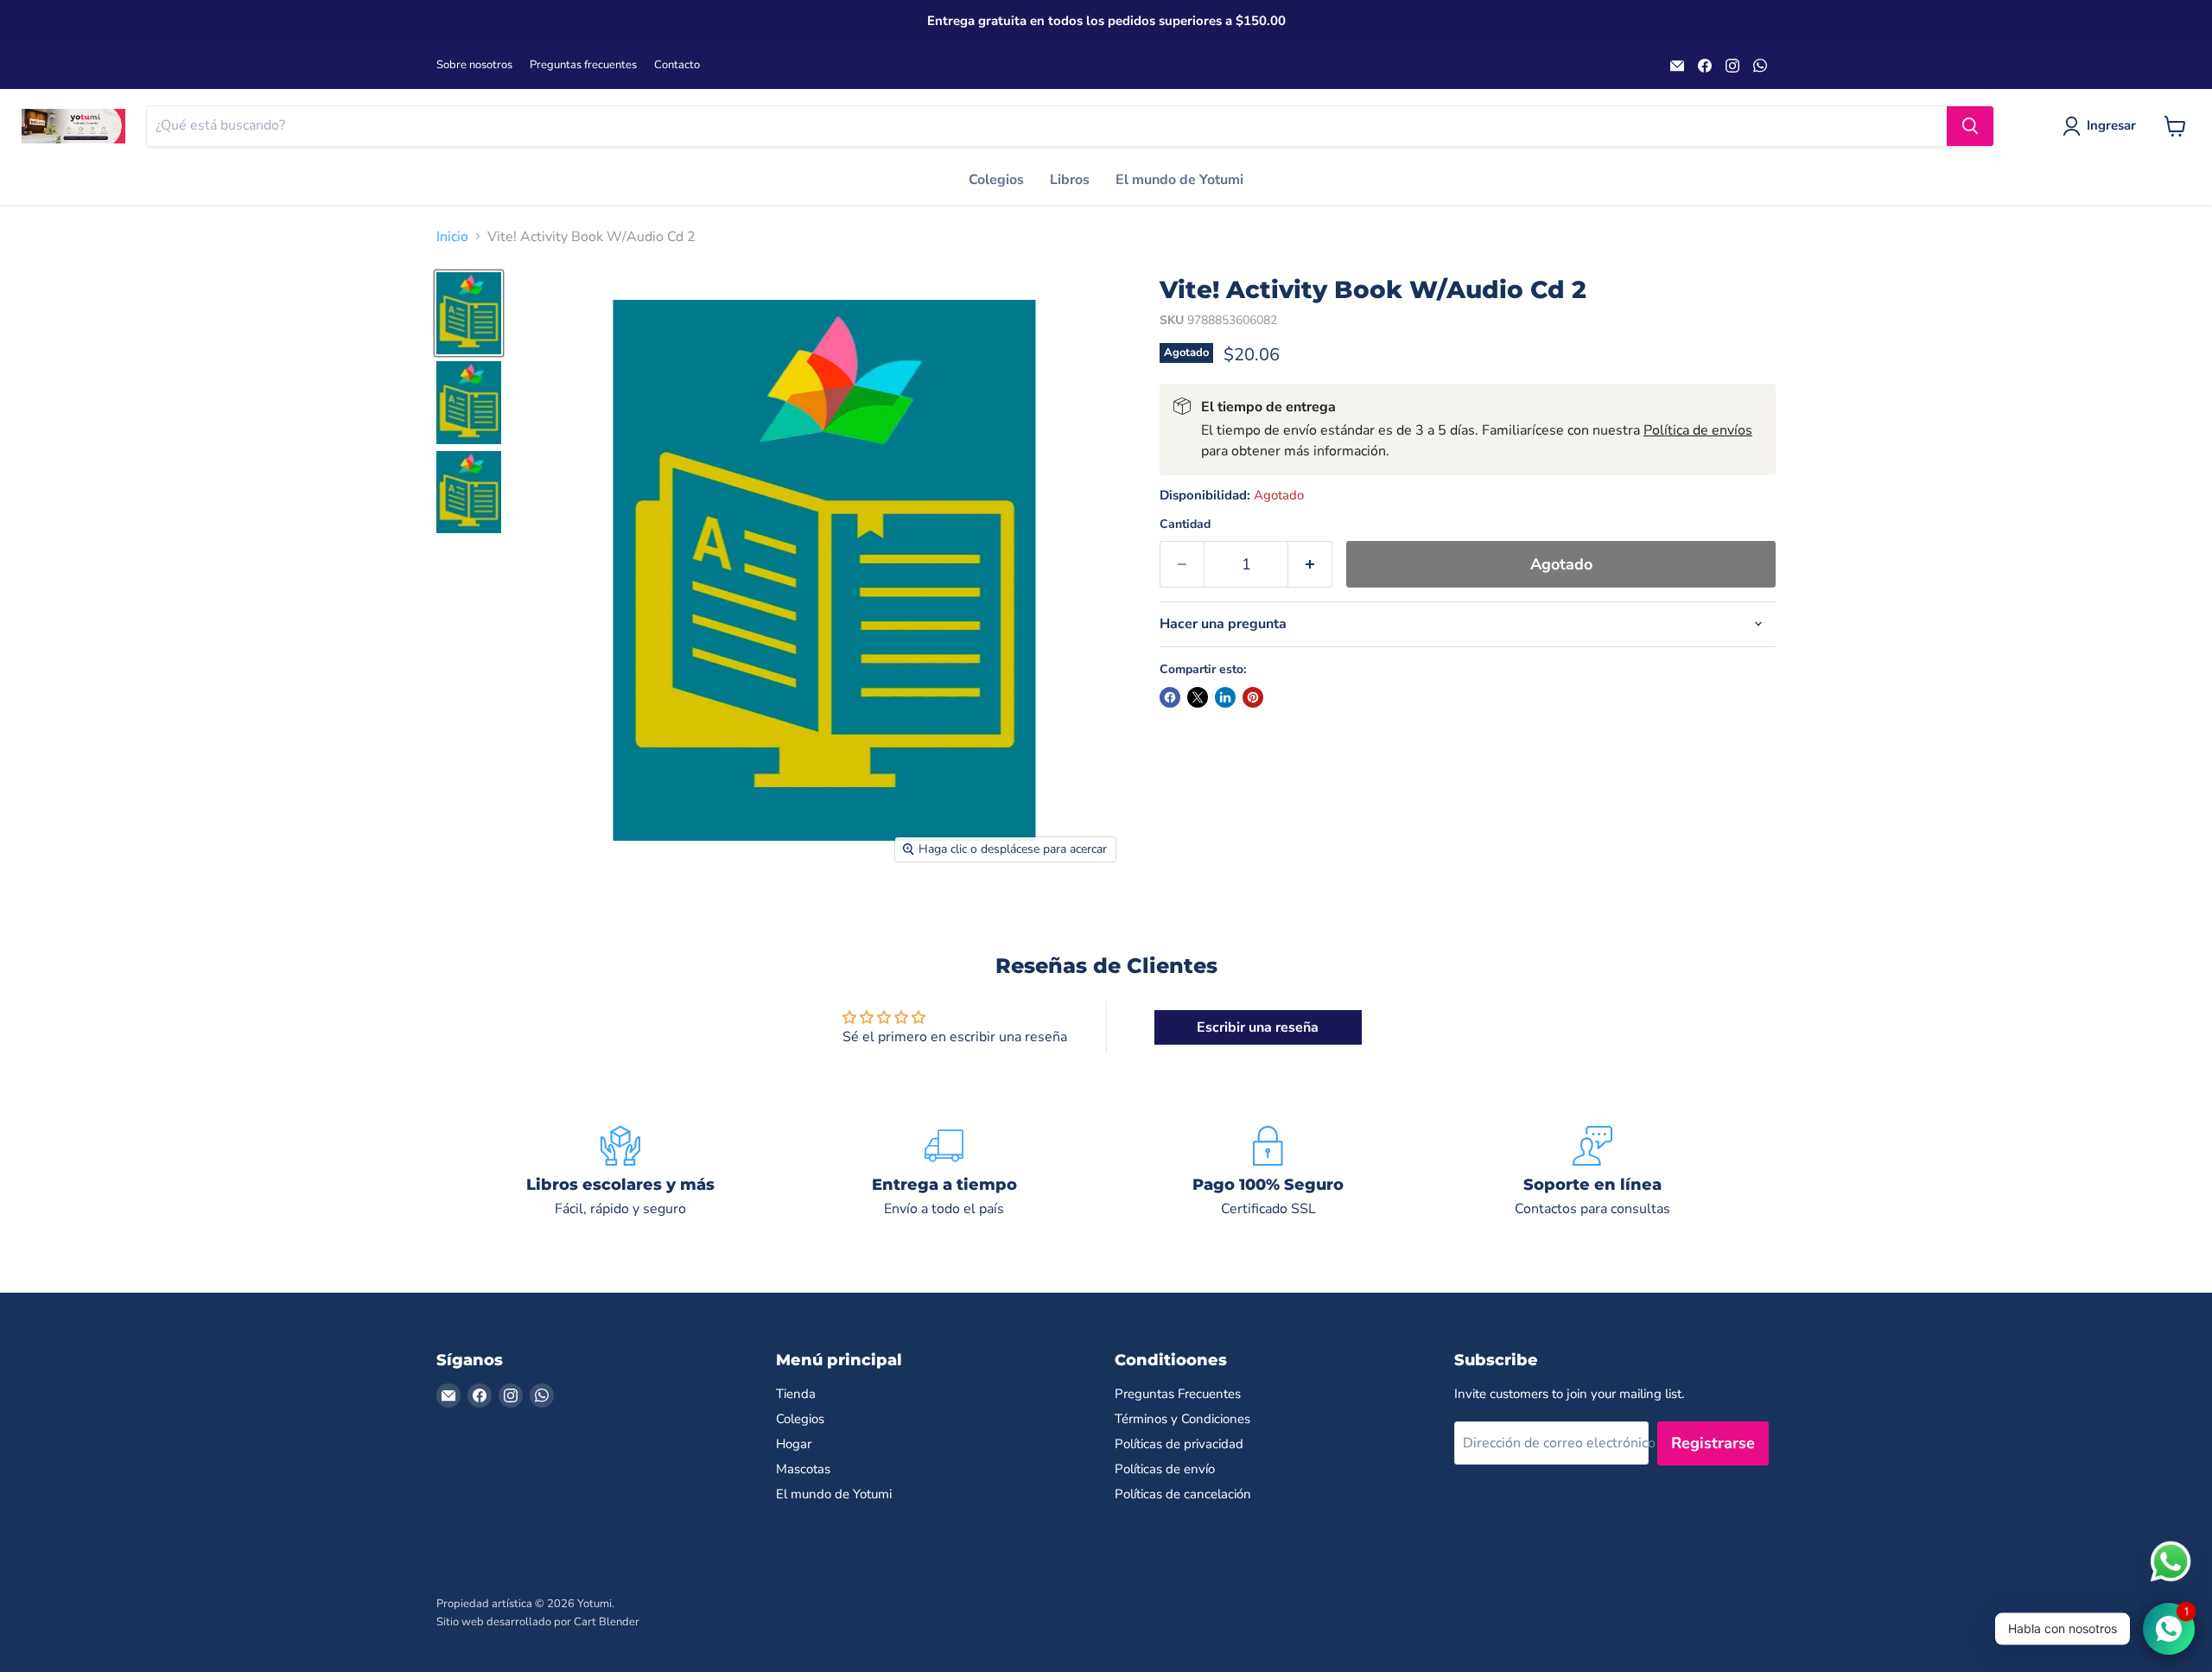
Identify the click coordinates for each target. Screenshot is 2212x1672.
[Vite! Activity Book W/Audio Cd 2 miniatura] (469, 313)
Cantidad (1185, 524)
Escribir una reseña (1258, 1027)
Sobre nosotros (474, 65)
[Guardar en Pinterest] (1253, 697)
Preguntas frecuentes (583, 65)
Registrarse (1713, 1443)
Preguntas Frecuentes (1178, 1394)
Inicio (452, 237)
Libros (1070, 180)
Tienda (796, 1394)
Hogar (794, 1444)
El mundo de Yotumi (1179, 180)
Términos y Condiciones (1182, 1419)
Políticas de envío (1165, 1469)
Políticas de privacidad (1179, 1444)
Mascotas (803, 1469)
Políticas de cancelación (1183, 1494)
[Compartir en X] (1198, 697)
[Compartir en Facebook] (1170, 697)
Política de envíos (1698, 430)
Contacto (677, 65)
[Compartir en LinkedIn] (1225, 697)
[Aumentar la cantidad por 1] (1310, 565)
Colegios (996, 180)
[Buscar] (1970, 126)
